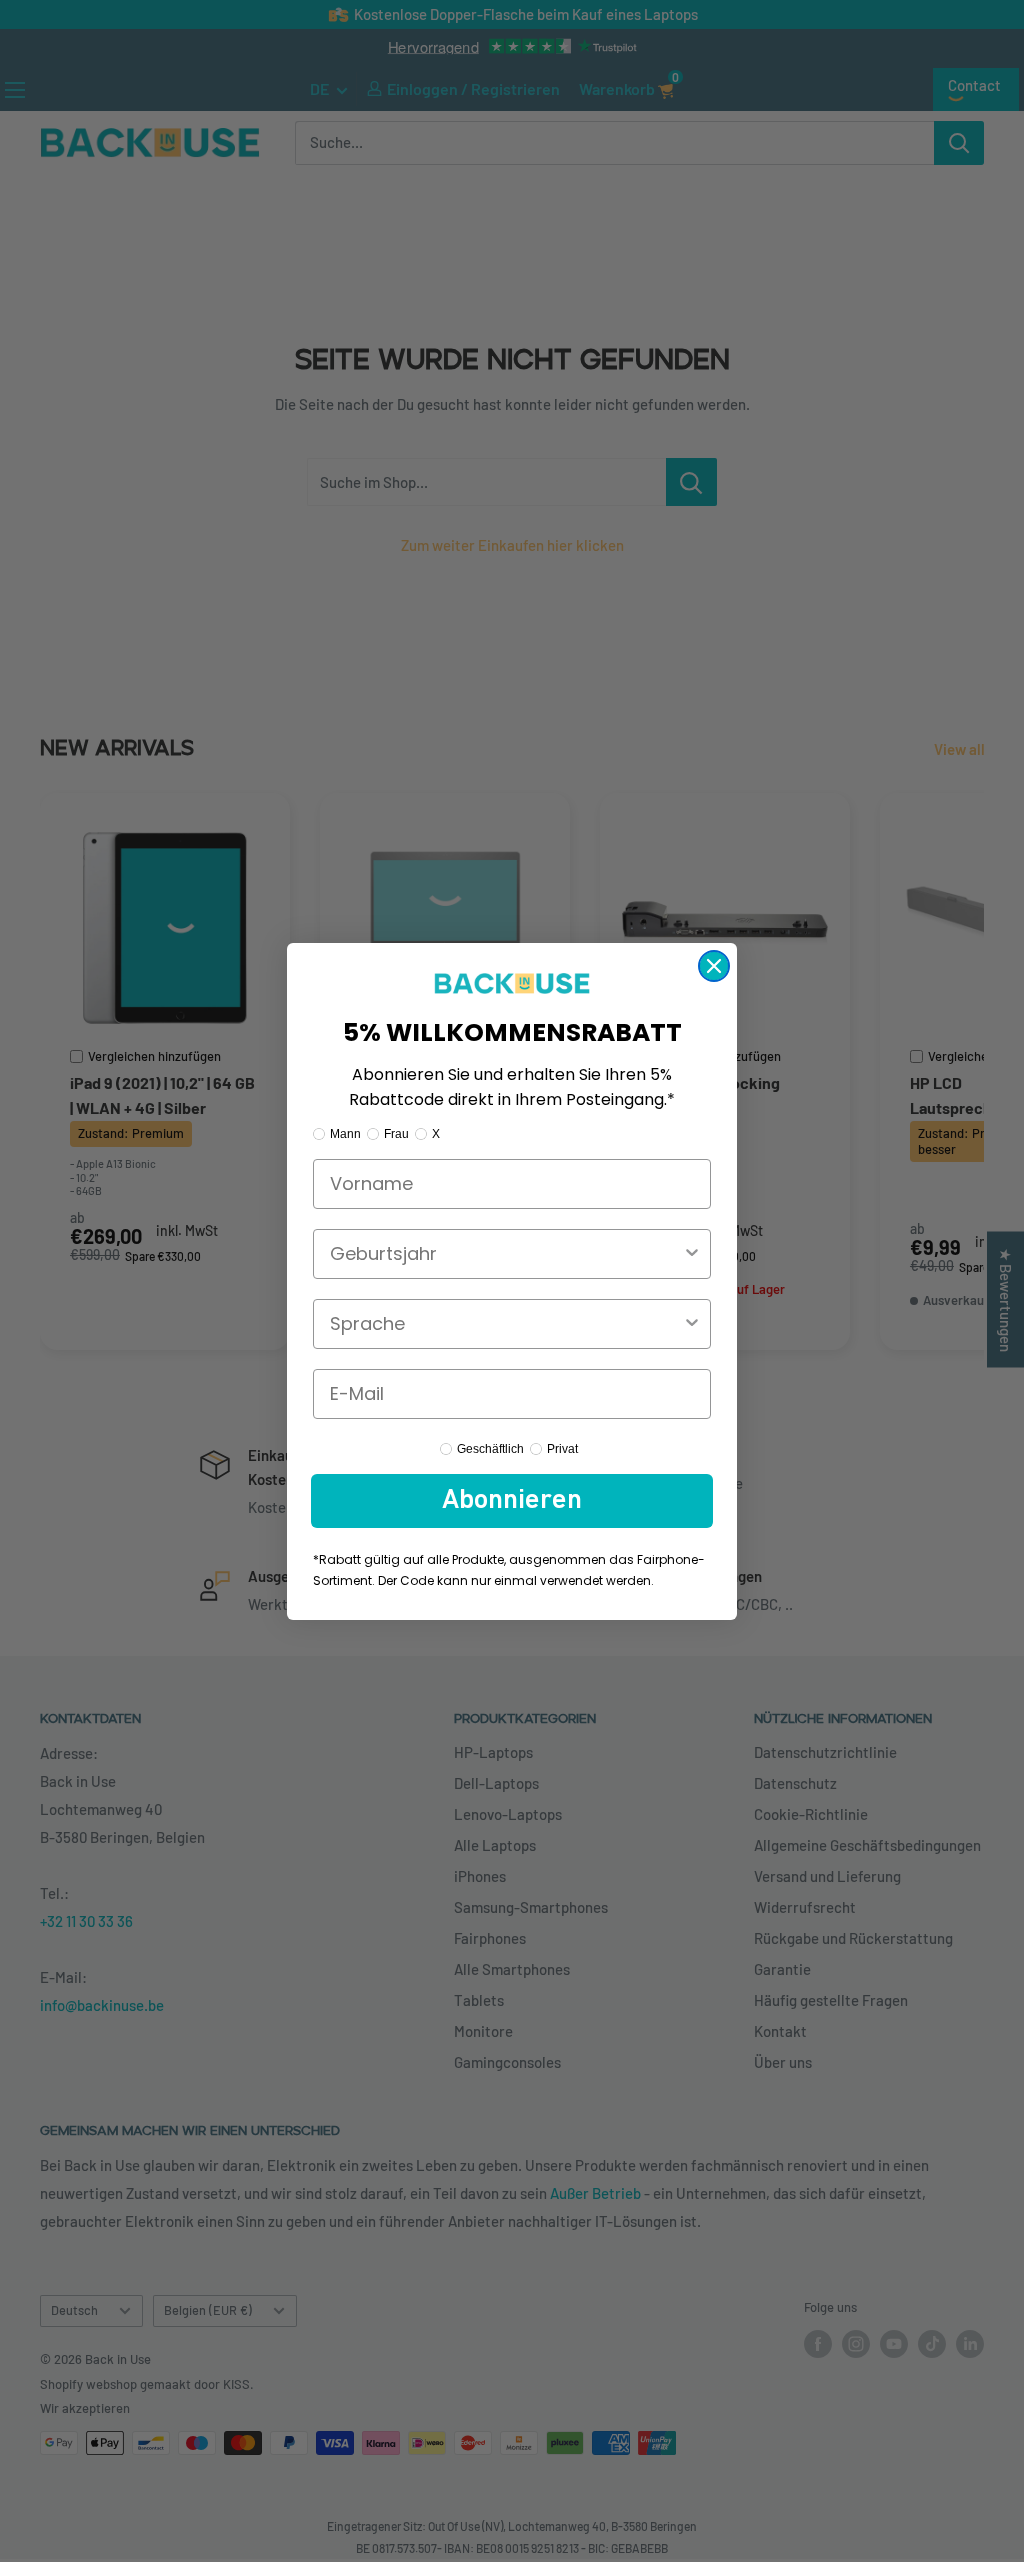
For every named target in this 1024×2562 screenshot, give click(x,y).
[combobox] (506, 1254)
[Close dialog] (714, 966)
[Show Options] (692, 1254)
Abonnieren (512, 1501)
